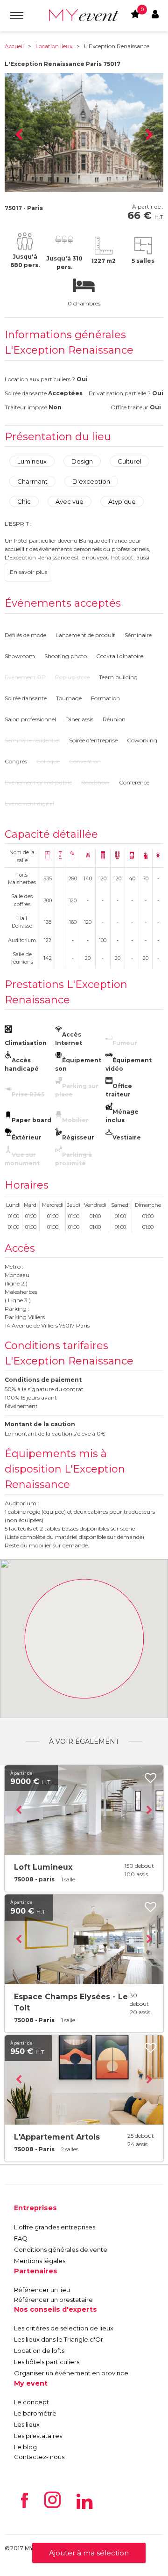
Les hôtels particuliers (47, 2362)
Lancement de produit (85, 635)
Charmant (32, 481)
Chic (24, 501)
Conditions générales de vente (61, 2249)
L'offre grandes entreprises (55, 2227)
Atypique (122, 501)
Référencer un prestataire (53, 2300)
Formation (105, 698)
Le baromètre (35, 2413)
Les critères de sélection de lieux (64, 2328)
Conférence (134, 782)
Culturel (129, 461)
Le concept (31, 2402)
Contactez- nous (39, 2457)
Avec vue (70, 501)
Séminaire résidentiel (32, 740)
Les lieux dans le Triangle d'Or (59, 2339)
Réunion (114, 719)
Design (82, 461)
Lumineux (32, 461)
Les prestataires (38, 2436)
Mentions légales (40, 2261)
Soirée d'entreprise (93, 740)
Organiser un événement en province (71, 2373)
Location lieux (54, 46)
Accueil (14, 46)
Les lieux (27, 2424)
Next (149, 135)
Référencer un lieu (42, 2290)
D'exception (91, 481)
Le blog (25, 2447)
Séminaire (138, 635)
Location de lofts (39, 2351)
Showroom (20, 656)
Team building (118, 677)
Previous (19, 135)
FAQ (21, 2238)
